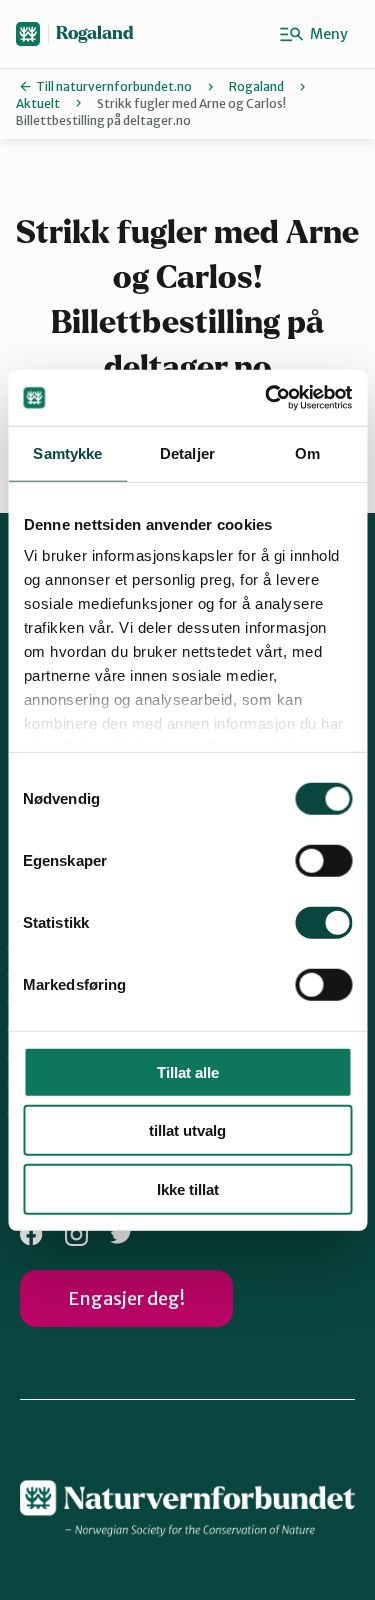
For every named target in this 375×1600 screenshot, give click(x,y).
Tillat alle (188, 1071)
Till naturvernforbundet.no (114, 86)
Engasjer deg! (126, 1298)
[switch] (323, 860)
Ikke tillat (188, 1188)
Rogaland (95, 33)
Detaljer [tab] (187, 452)
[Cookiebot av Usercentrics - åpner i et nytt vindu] (267, 398)
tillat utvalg (187, 1130)
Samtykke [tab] (67, 452)
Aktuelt (38, 103)
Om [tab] (307, 452)
